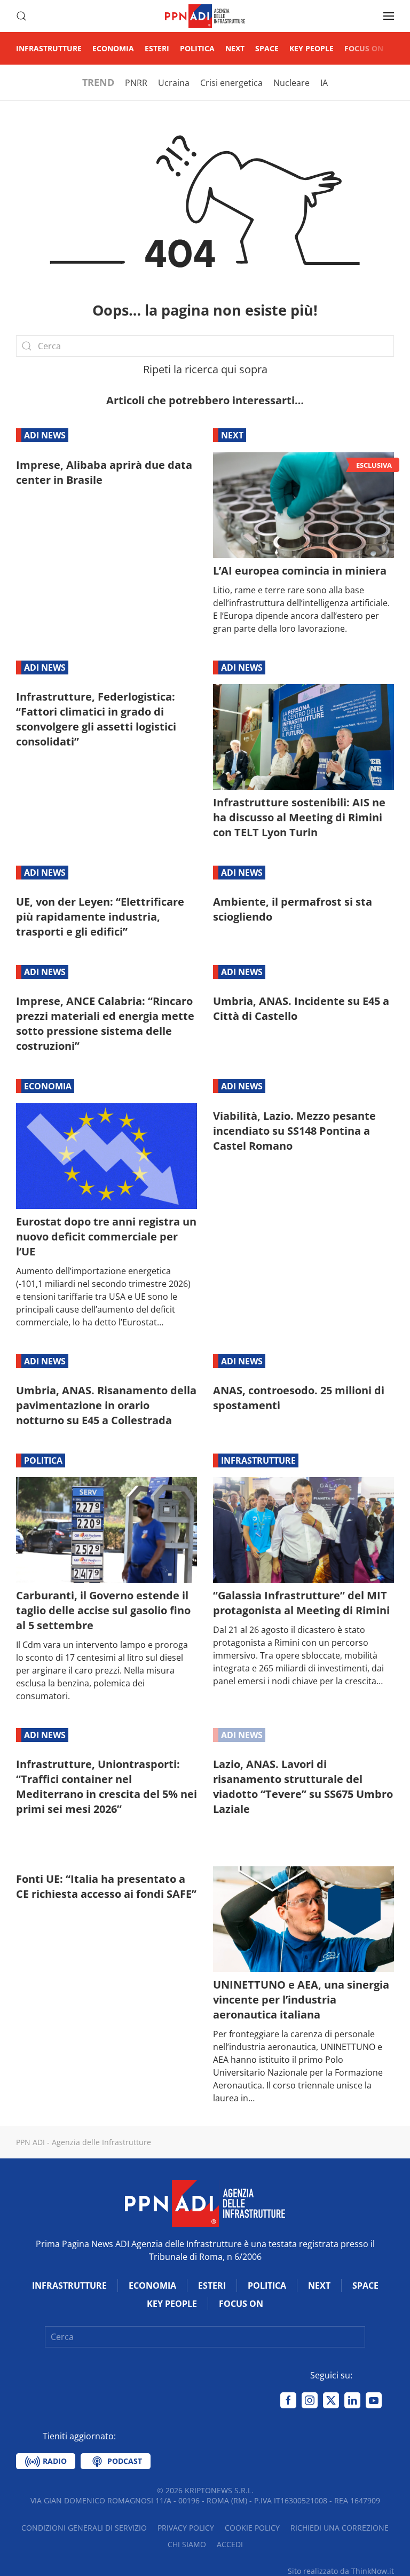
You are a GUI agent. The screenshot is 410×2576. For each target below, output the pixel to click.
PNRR (136, 83)
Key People (312, 48)
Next (235, 48)
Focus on (364, 48)
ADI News (45, 435)
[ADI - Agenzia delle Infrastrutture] (205, 2202)
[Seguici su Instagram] (310, 2400)
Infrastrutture (49, 48)
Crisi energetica (231, 83)
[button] (21, 16)
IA (324, 83)
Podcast (124, 2461)
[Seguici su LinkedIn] (352, 2400)
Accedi (230, 2544)
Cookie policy (252, 2528)
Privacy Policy (186, 2528)
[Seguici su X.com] (331, 2400)
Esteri (157, 48)
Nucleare (291, 83)
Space (267, 48)
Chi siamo (187, 2544)
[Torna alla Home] (205, 16)
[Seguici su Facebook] (288, 2400)
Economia (113, 48)
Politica (197, 48)
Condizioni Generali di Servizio (84, 2528)
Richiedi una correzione (340, 2528)
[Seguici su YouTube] (374, 2400)
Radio (54, 2461)
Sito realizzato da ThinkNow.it (341, 2571)
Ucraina (174, 83)
